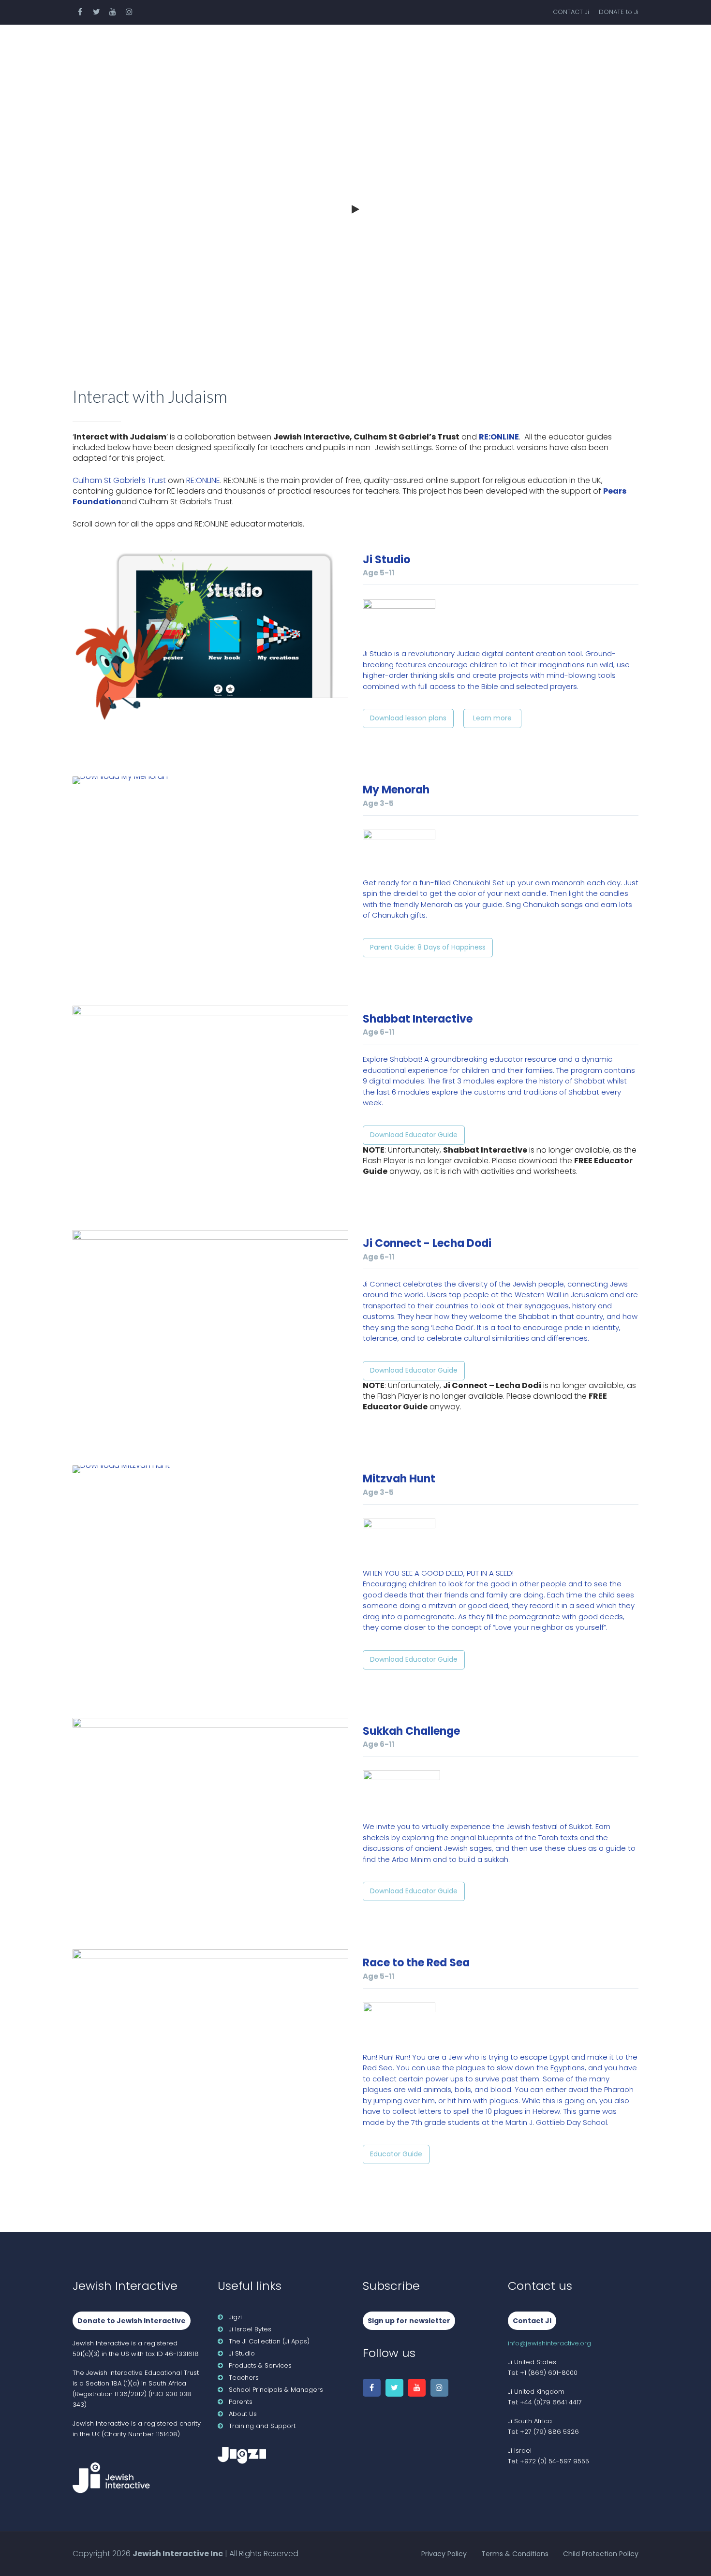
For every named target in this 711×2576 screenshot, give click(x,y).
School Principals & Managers (276, 2390)
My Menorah (396, 790)
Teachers (299, 46)
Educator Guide (396, 2154)
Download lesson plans (408, 718)
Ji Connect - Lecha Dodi (427, 1243)
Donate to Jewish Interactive (132, 2321)
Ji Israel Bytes (250, 2329)
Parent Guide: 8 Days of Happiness (428, 947)
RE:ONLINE (499, 437)
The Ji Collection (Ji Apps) (269, 2341)
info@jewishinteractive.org (549, 2343)
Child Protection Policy (601, 2554)
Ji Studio (386, 560)
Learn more (492, 718)
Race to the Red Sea (416, 1963)
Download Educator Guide (414, 1135)
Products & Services (205, 46)
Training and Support (262, 2426)
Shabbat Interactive (418, 1019)
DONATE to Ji (619, 12)
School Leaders (382, 46)
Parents (463, 46)
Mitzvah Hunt (399, 1479)
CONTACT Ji (571, 12)
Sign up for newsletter (409, 2321)
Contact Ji (532, 2321)
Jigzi (235, 2317)
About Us (595, 46)
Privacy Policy (444, 2554)
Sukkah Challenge (411, 1731)
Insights (528, 46)
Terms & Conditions (515, 2554)
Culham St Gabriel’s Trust (119, 480)
